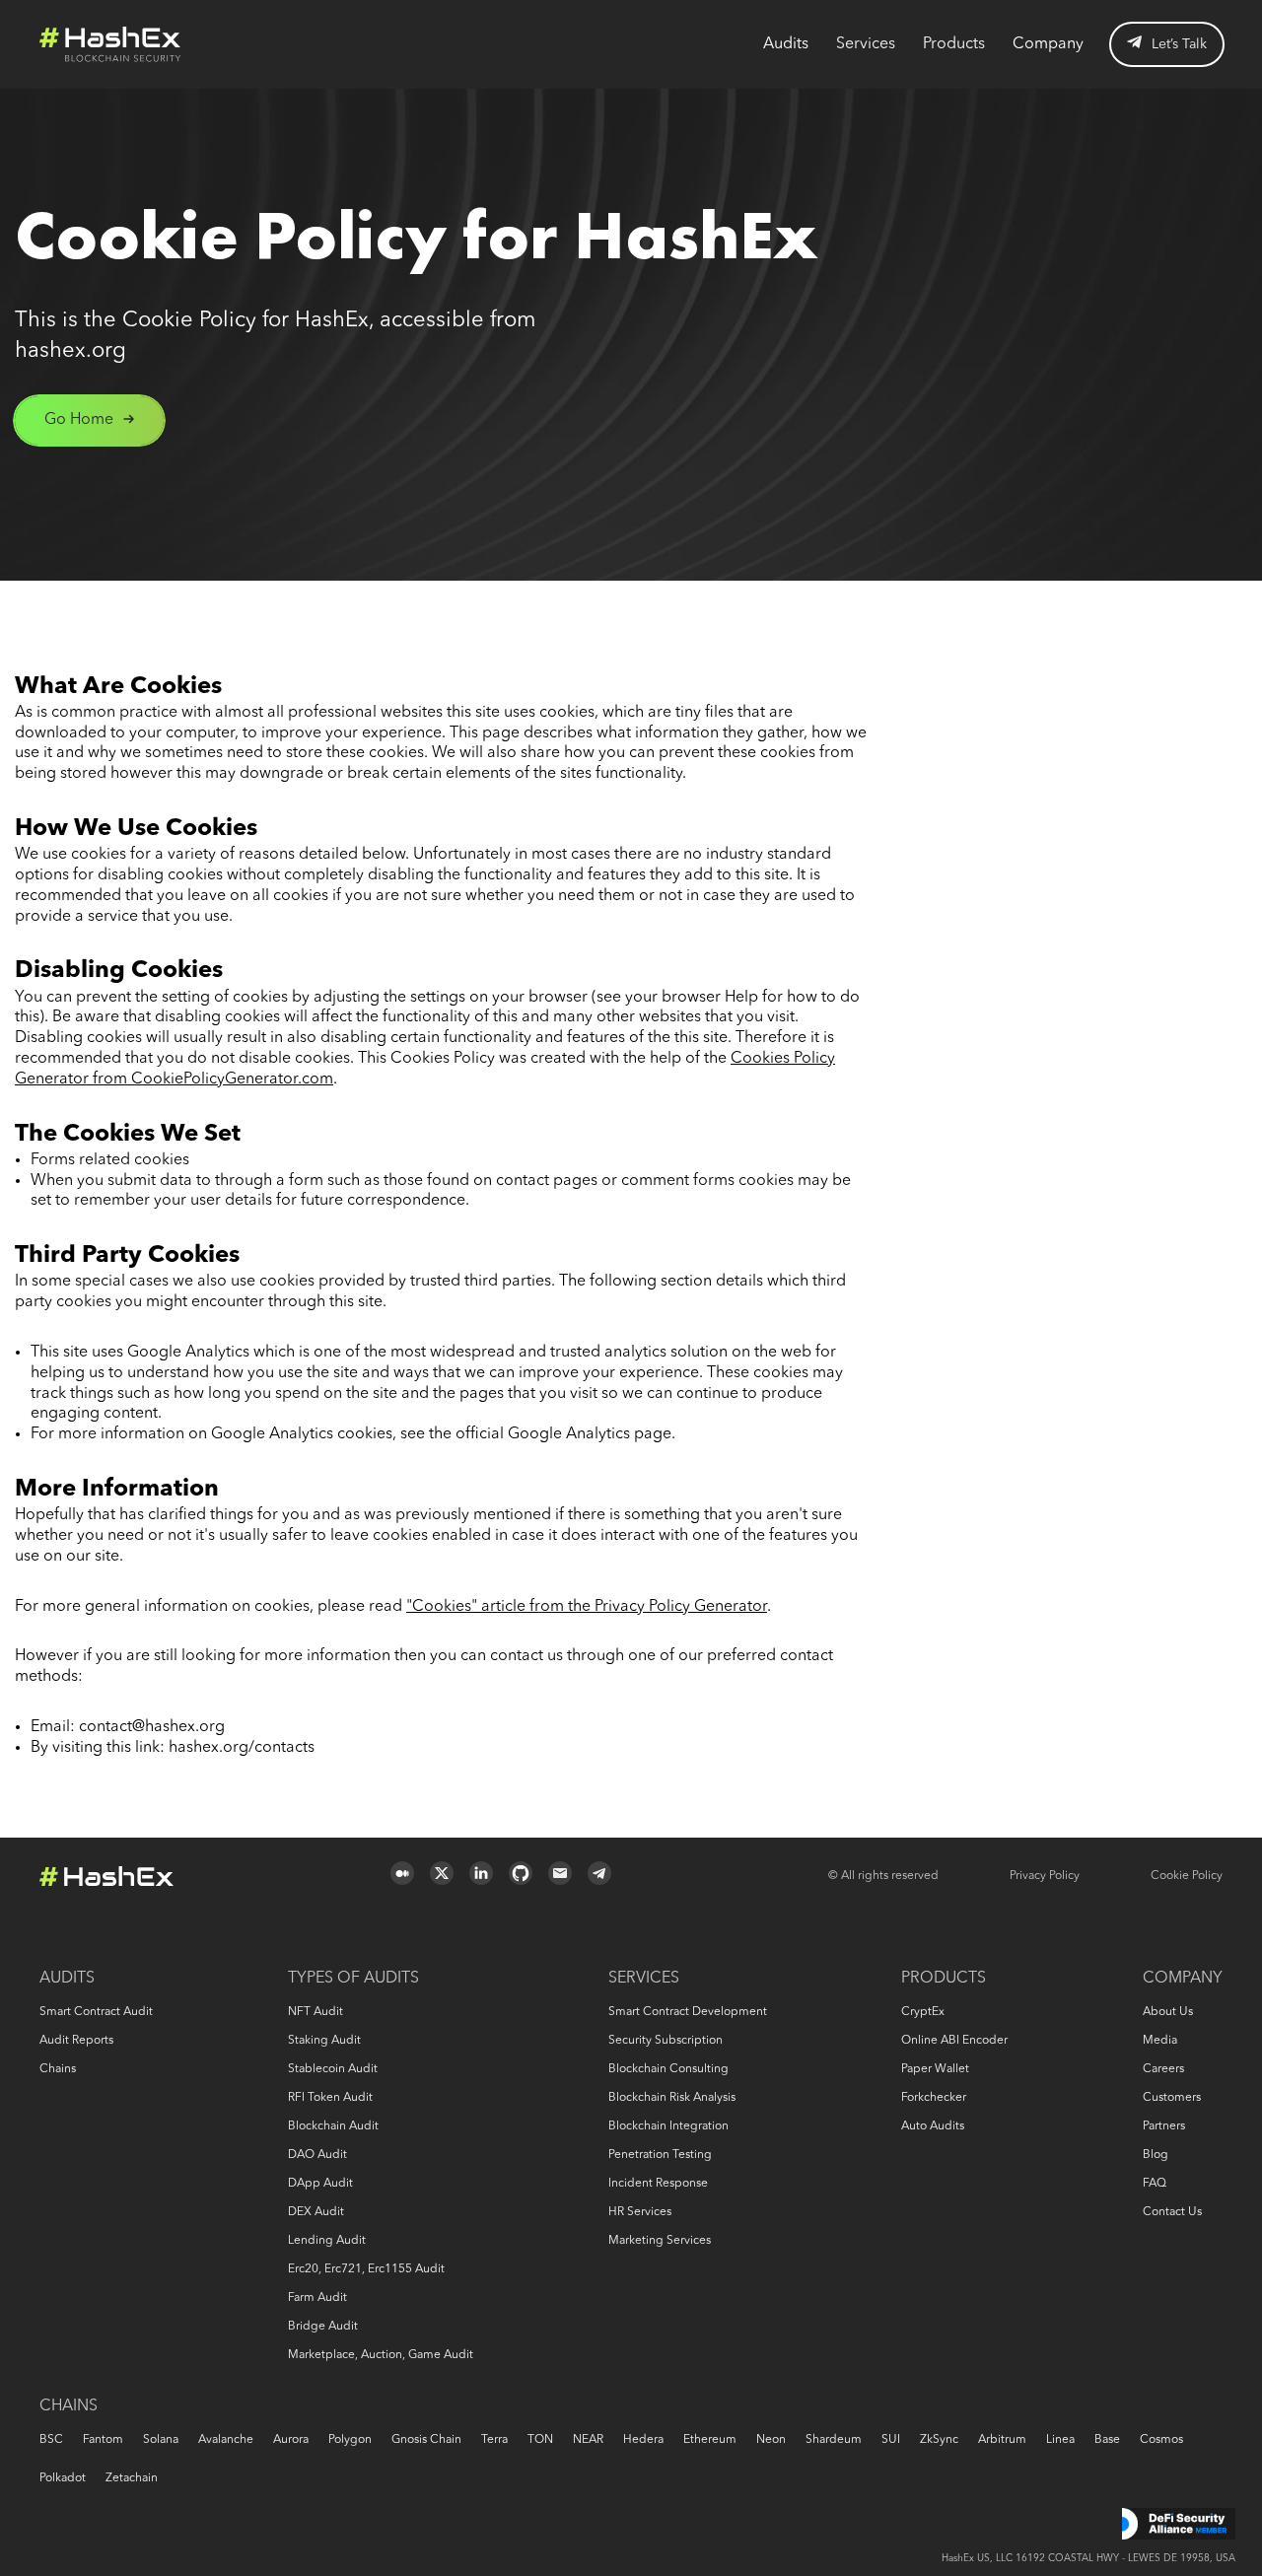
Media (1160, 2041)
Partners (1164, 2126)
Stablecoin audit (333, 2069)
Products (954, 44)
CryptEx (923, 2012)
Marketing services (660, 2241)
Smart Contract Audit (96, 2012)
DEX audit (316, 2212)
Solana (161, 2440)
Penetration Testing (660, 2155)
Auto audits (933, 2126)
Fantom (103, 2440)
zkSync (939, 2440)
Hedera (643, 2440)
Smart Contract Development (688, 2012)
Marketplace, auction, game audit (381, 2355)
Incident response (658, 2184)
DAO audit (317, 2155)
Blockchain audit (333, 2126)
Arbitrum (1002, 2440)
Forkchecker (934, 2098)
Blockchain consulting (668, 2069)
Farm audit (317, 2298)
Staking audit (324, 2041)
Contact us (1172, 2212)
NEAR (588, 2440)
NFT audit (315, 2012)
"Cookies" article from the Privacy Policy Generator (587, 1607)
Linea (1060, 2440)
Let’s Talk (1179, 44)
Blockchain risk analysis (672, 2098)
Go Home (79, 420)
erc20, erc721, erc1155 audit (366, 2269)
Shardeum (834, 2440)
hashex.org (70, 351)
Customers (1172, 2098)
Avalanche (226, 2440)
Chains (58, 2069)
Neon (771, 2440)
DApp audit (320, 2184)
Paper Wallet (935, 2069)
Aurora (291, 2440)
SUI (891, 2440)
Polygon (350, 2440)
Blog (1156, 2155)
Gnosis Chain (426, 2440)
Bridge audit (323, 2327)
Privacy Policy (1045, 1876)
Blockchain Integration (668, 2126)
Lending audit (327, 2241)
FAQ (1155, 2184)
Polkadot (63, 2478)
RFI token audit (330, 2098)
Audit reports (76, 2041)
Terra (494, 2440)
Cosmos (1161, 2440)
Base (1107, 2440)
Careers (1163, 2069)
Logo (110, 44)
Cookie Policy (1187, 1876)
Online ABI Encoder (954, 2041)
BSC (51, 2440)
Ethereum (710, 2440)
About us (1168, 2012)
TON (540, 2440)
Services (866, 44)
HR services (640, 2212)
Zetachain (132, 2478)
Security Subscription (666, 2041)
